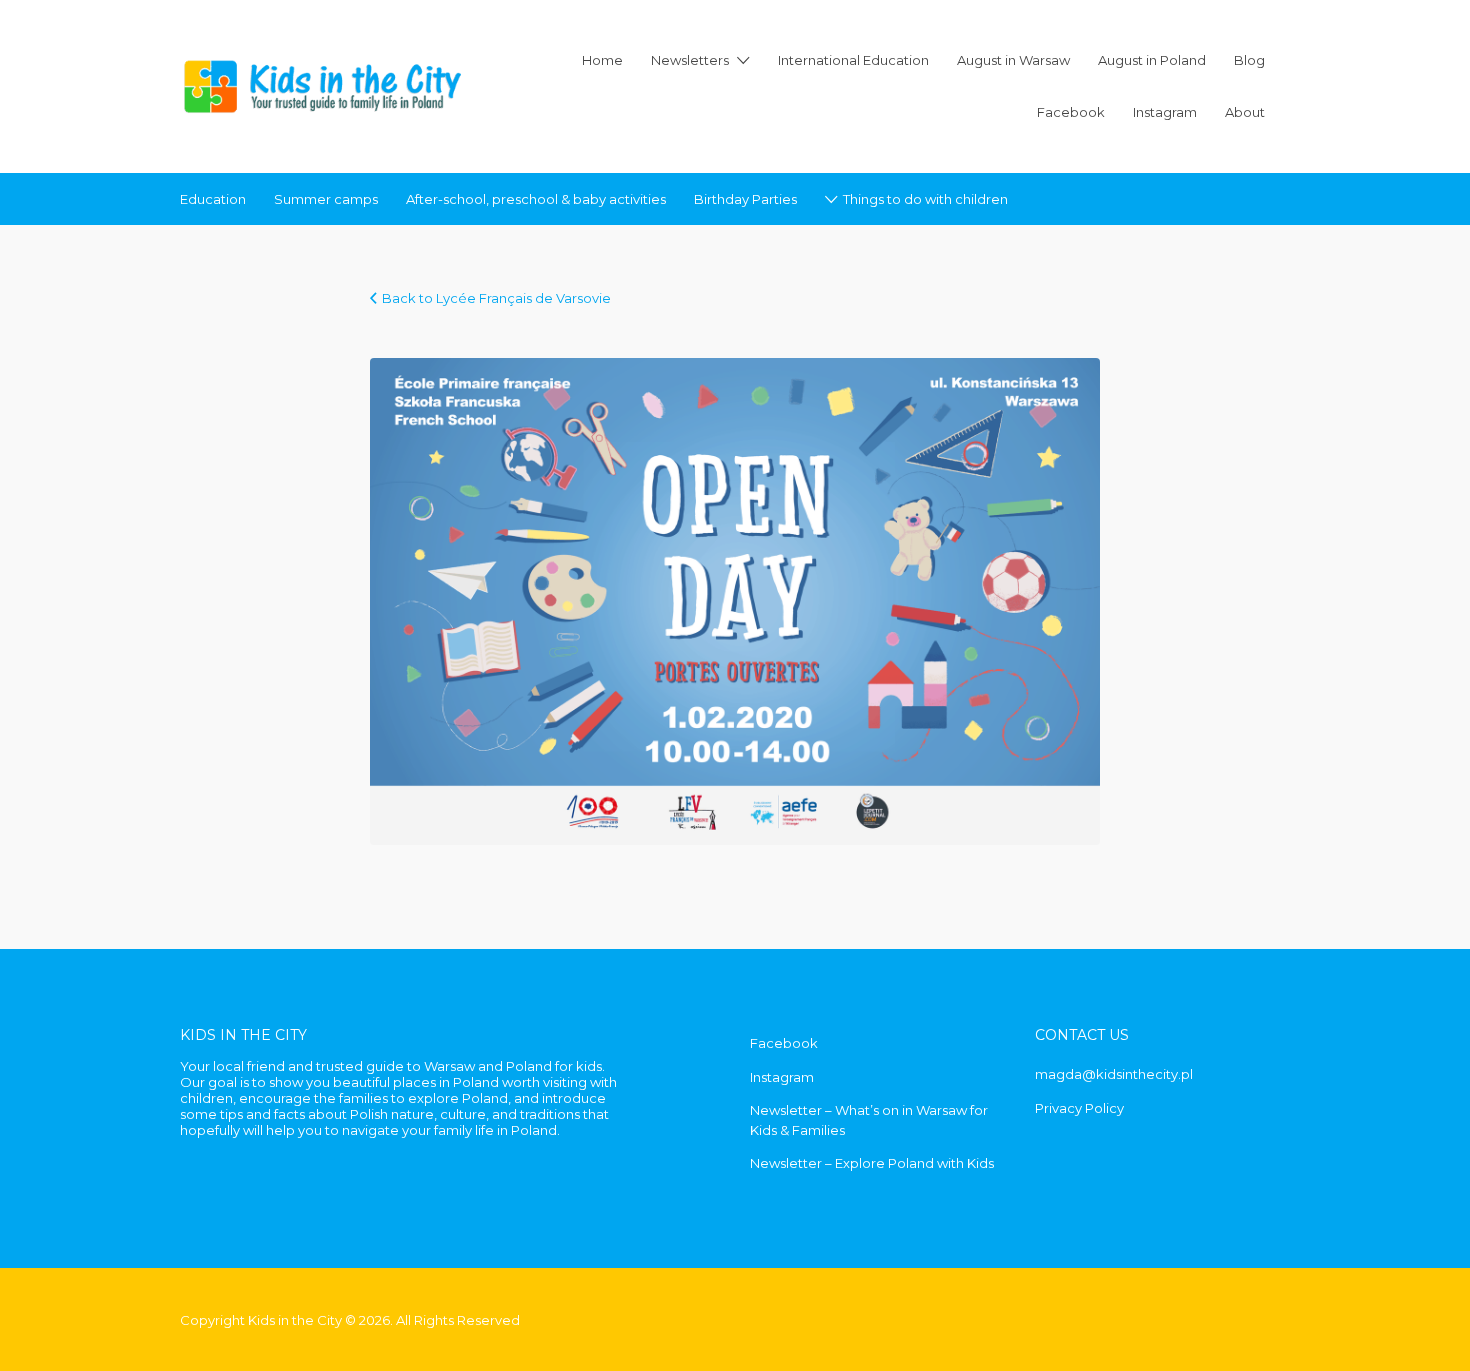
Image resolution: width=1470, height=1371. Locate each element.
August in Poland (1152, 60)
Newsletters (690, 60)
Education (213, 199)
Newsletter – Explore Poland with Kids (872, 1163)
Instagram (1165, 112)
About (1245, 112)
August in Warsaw (1013, 60)
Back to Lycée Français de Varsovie (496, 298)
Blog (1249, 60)
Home (602, 60)
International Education (853, 60)
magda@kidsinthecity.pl (1114, 1074)
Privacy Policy (1079, 1108)
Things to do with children (925, 199)
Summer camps (326, 199)
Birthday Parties (745, 199)
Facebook (1071, 112)
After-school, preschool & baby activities (536, 199)
